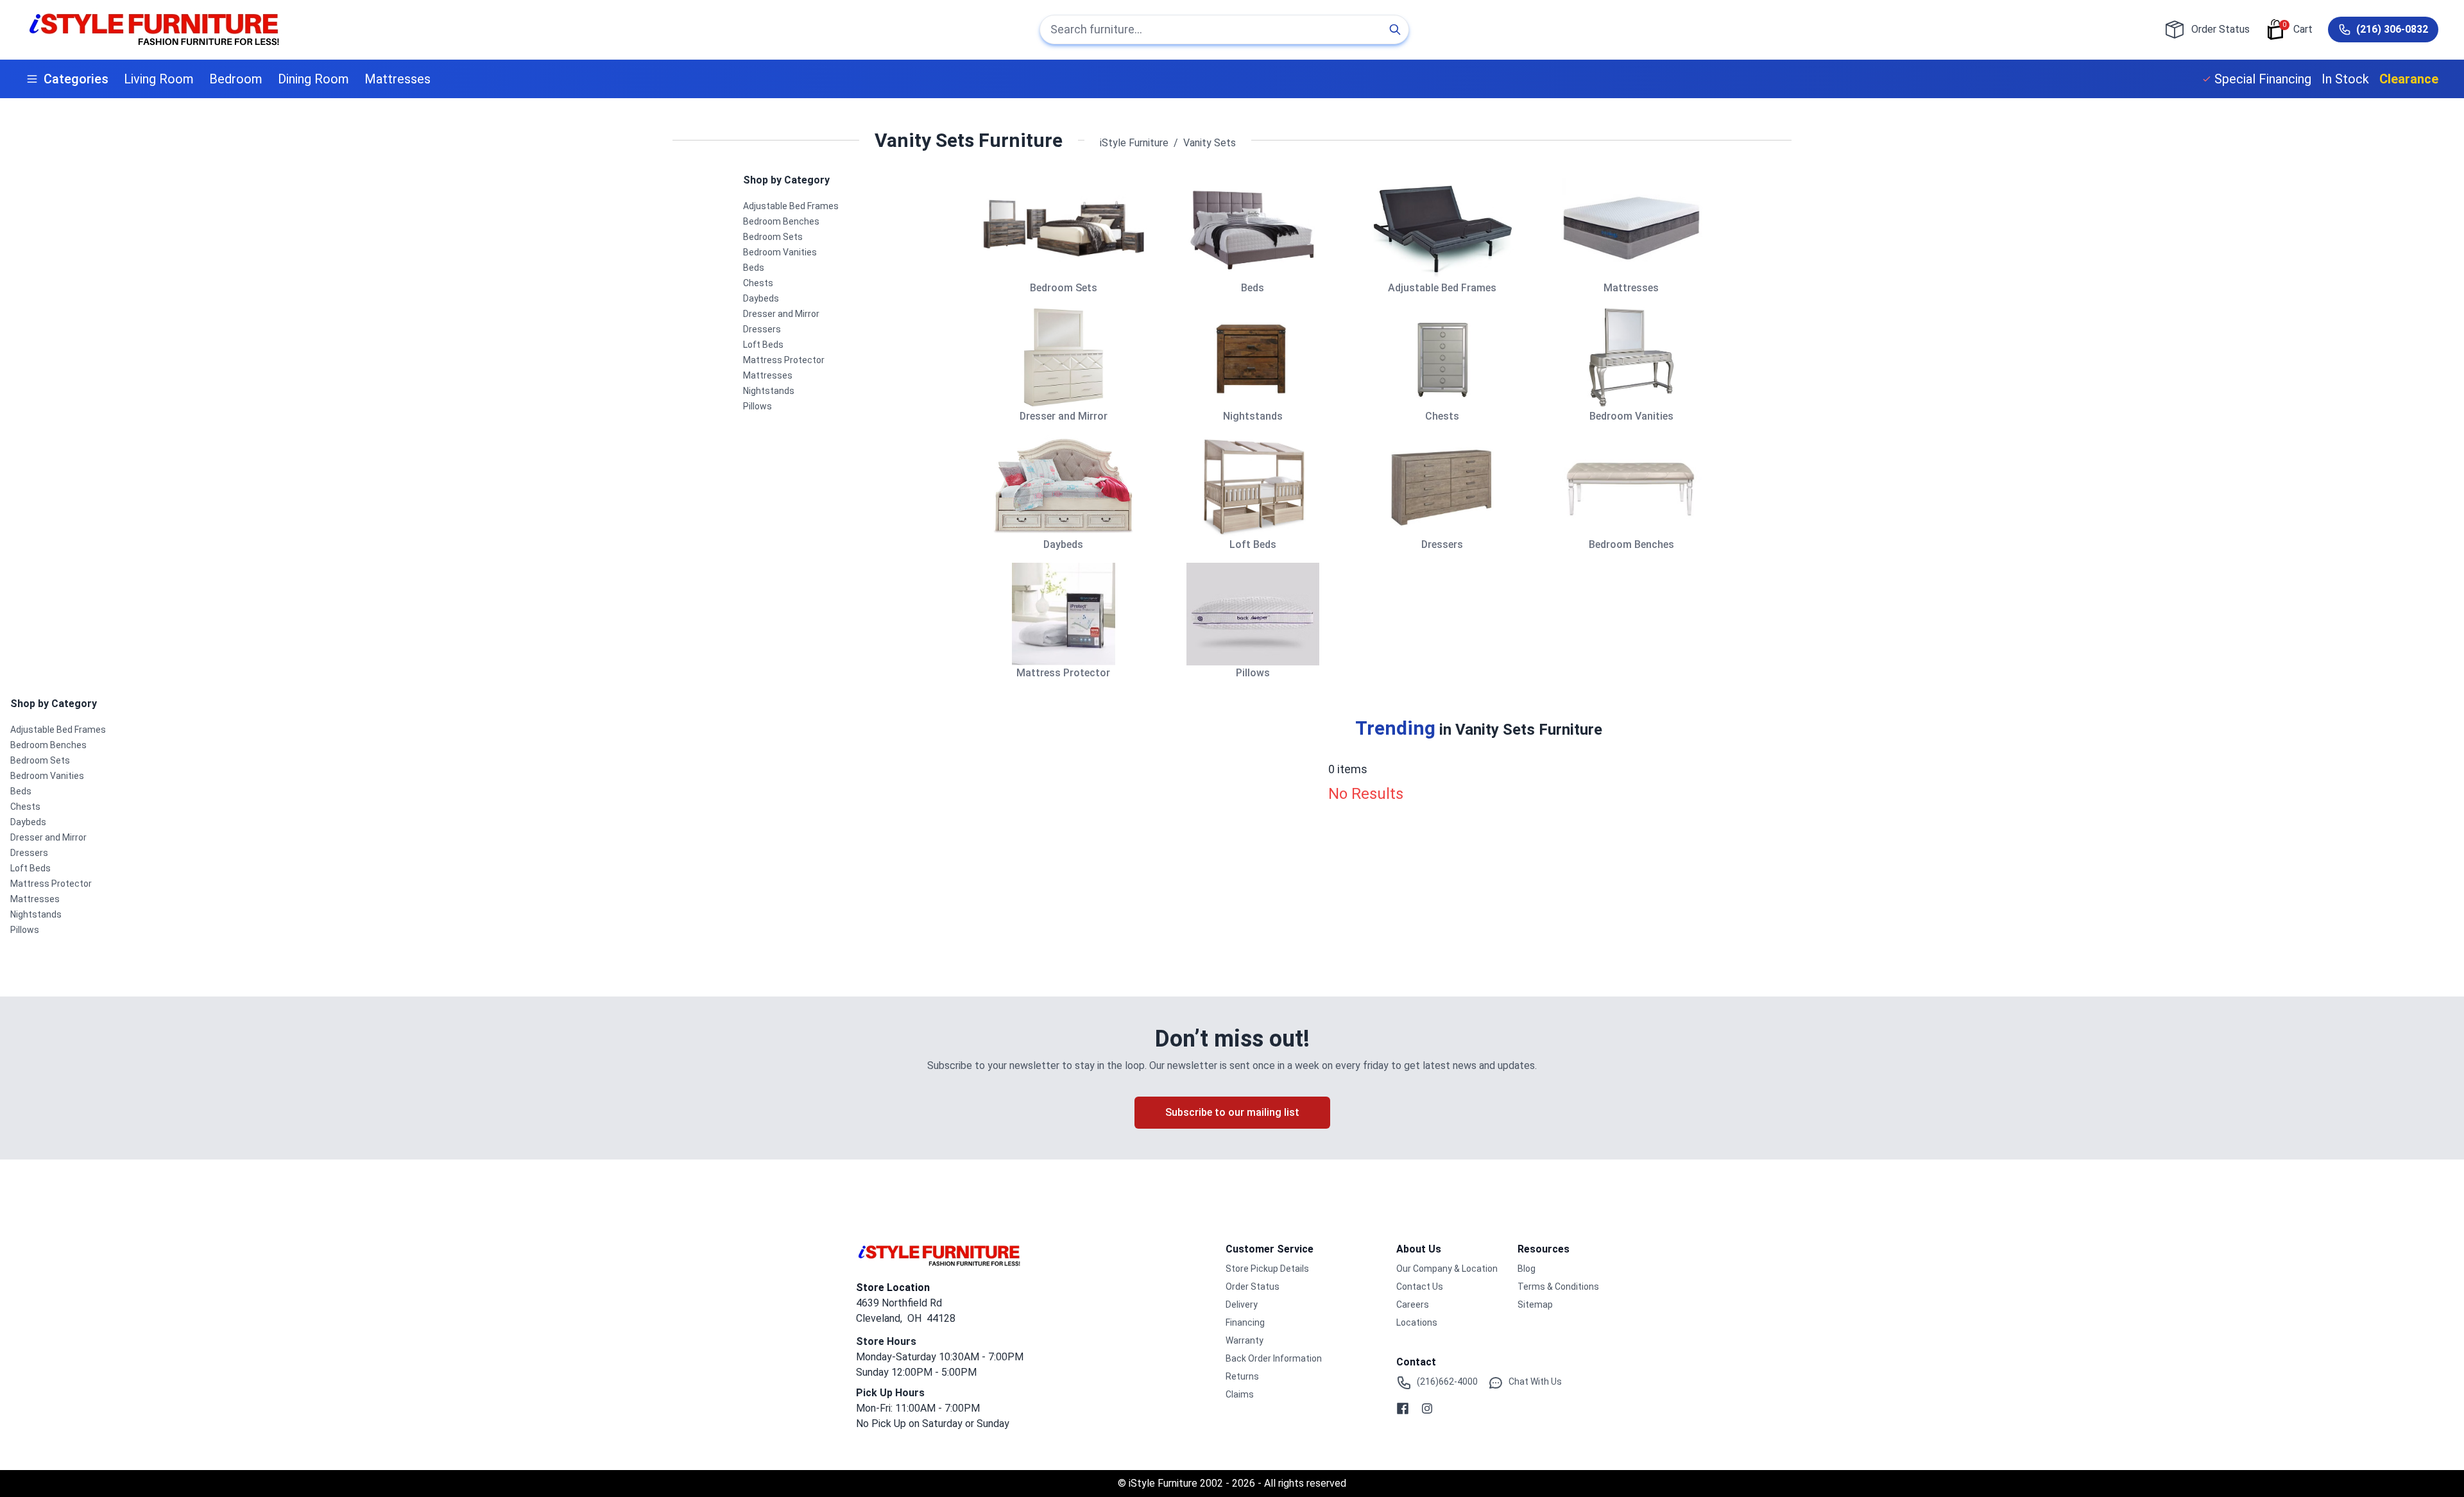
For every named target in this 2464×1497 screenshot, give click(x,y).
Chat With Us (1535, 1382)
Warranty (1245, 1340)
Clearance (2409, 79)
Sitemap (1535, 1305)
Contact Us (1420, 1287)
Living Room (159, 79)
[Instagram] (1427, 1408)
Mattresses (398, 79)
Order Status (1253, 1287)
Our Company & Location (1447, 1269)
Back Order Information (1274, 1358)
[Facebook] (1403, 1408)
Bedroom (236, 79)
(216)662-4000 (1447, 1382)
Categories (76, 79)
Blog (1527, 1269)
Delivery (1242, 1305)
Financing (1245, 1322)
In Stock (2345, 79)
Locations (1417, 1322)
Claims (1240, 1394)
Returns (1242, 1376)
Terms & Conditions (1558, 1287)
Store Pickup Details (1267, 1269)
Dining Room (313, 79)
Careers (1413, 1305)
